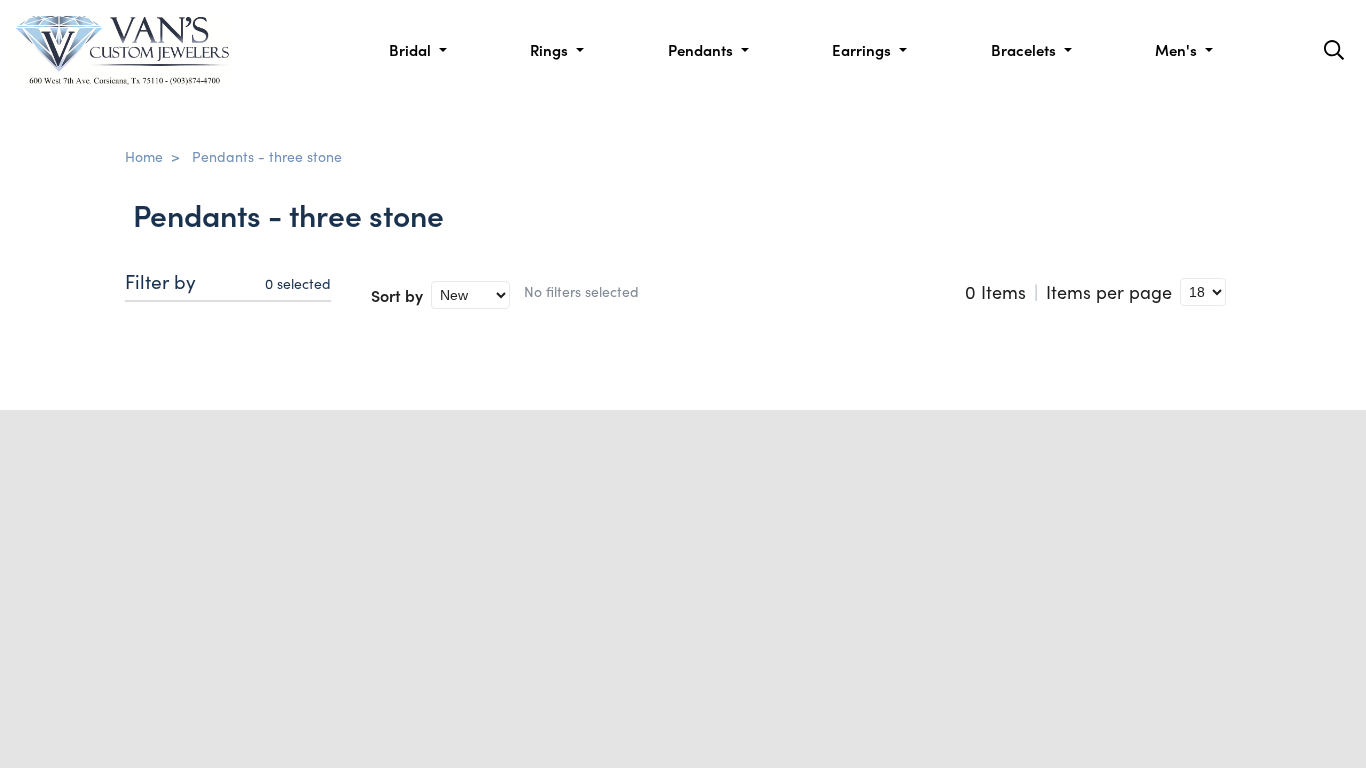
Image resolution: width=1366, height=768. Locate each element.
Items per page (1109, 292)
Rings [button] (551, 49)
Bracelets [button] (1025, 49)
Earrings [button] (863, 49)
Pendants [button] (702, 49)
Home (144, 156)
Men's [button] (1178, 49)
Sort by (397, 295)
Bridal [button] (412, 49)
